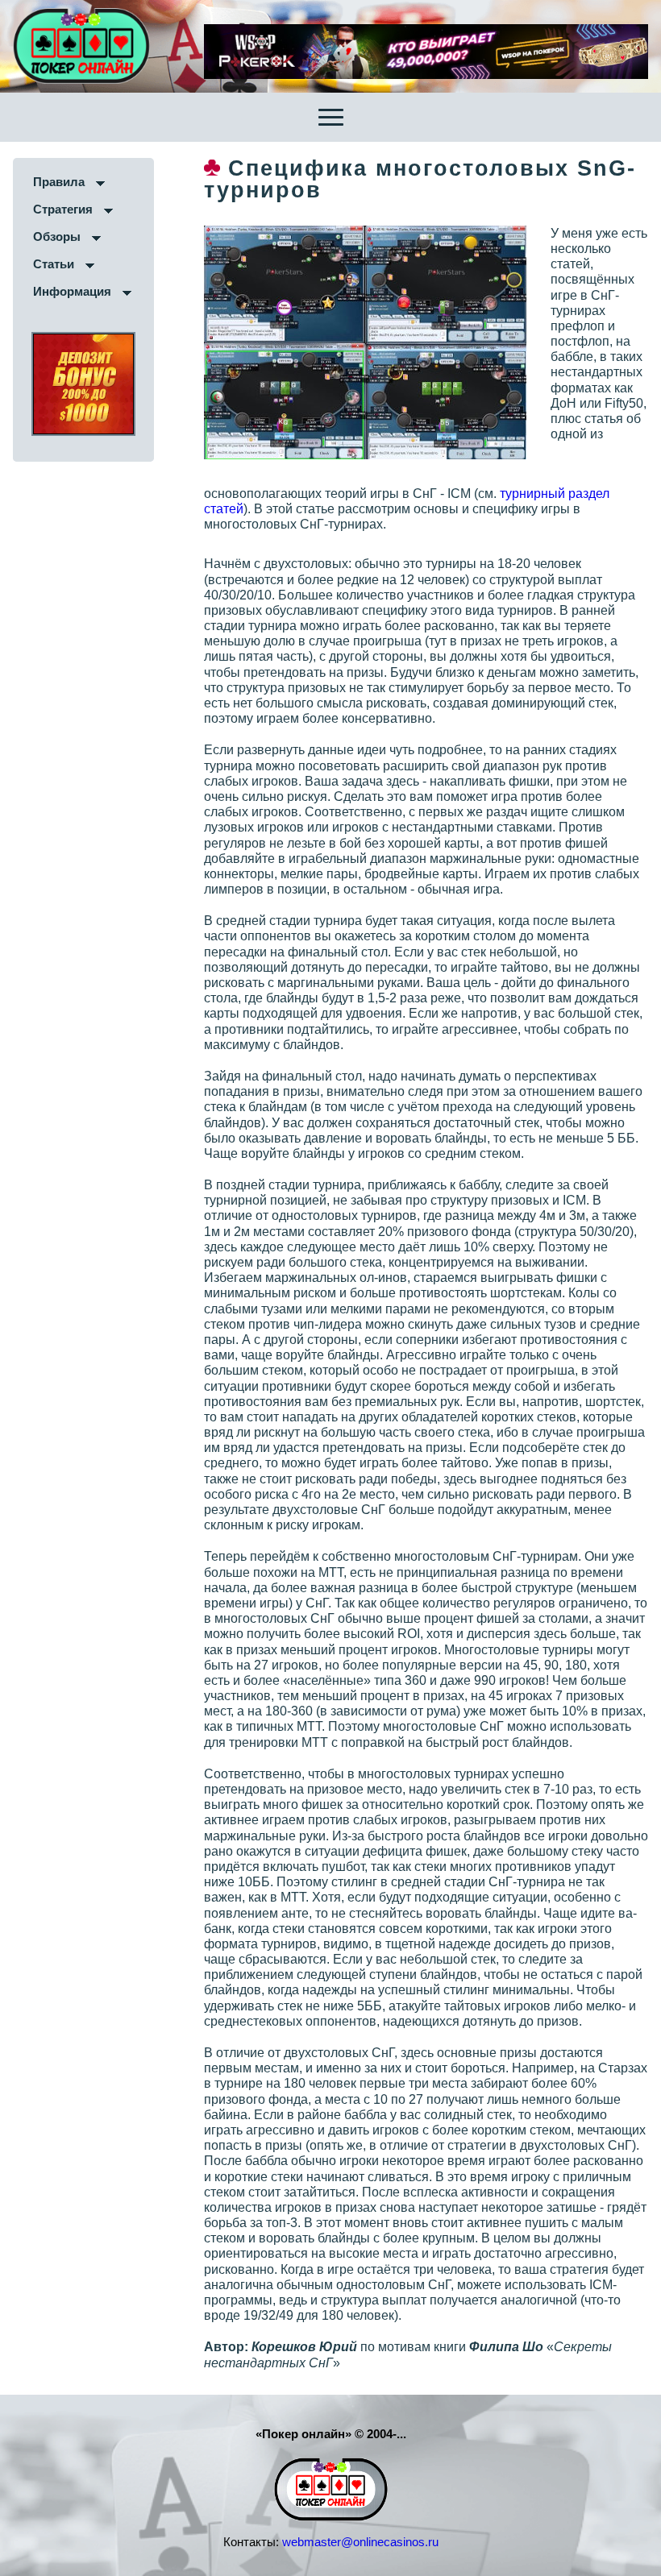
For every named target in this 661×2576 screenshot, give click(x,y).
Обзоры (57, 236)
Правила (59, 182)
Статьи (54, 264)
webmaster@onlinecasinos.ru (360, 2542)
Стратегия (63, 209)
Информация (72, 291)
